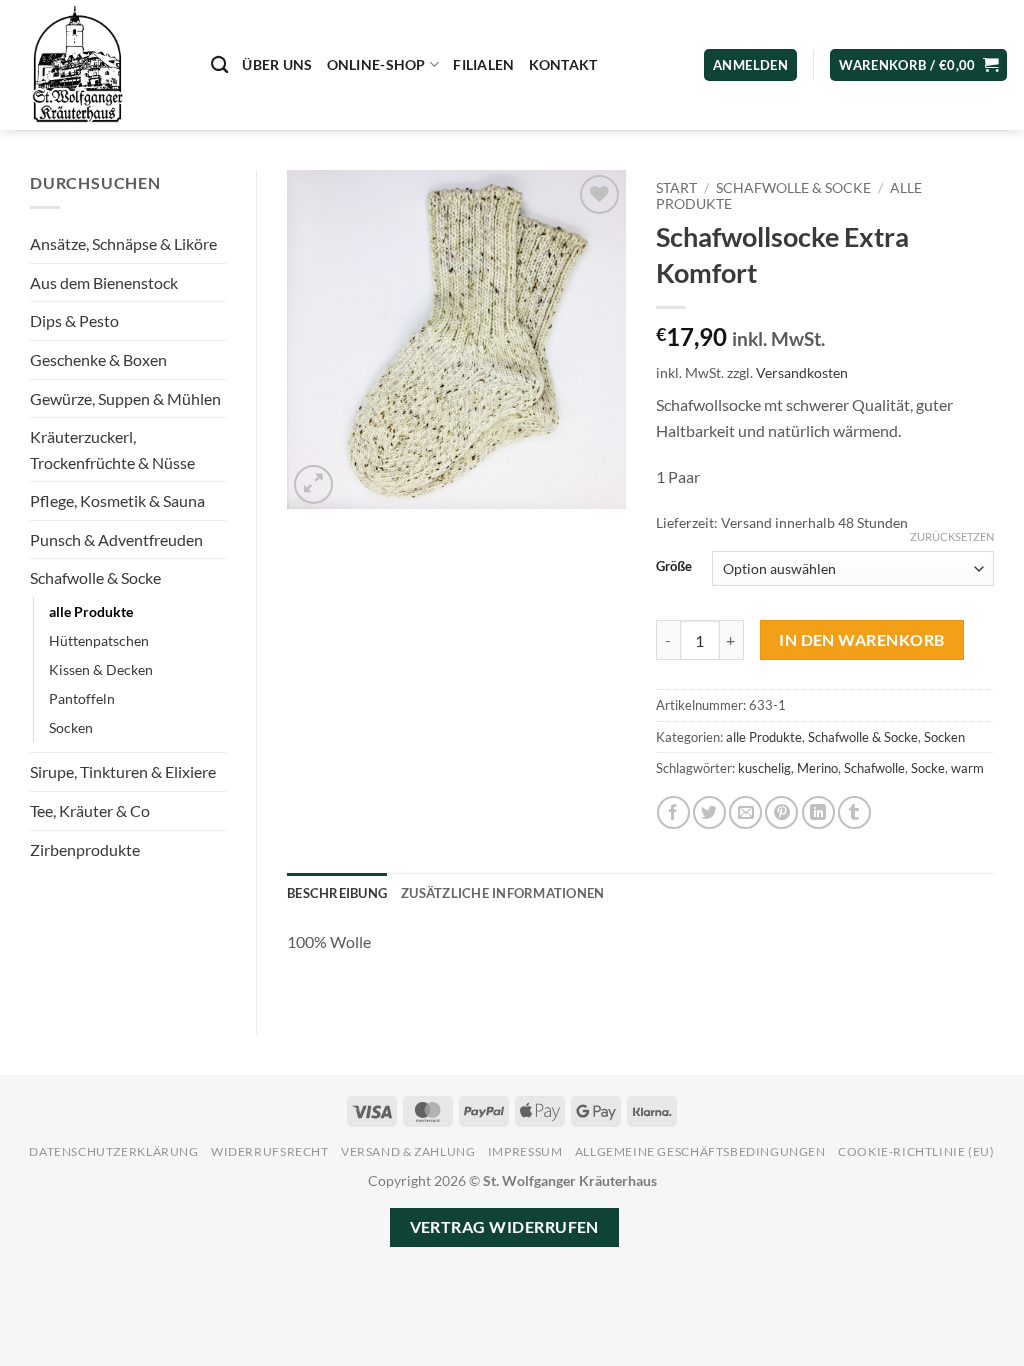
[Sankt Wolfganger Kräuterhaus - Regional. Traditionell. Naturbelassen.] (98, 65)
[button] (918, 65)
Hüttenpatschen (99, 640)
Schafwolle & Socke (95, 577)
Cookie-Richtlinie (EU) (916, 1151)
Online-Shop (376, 64)
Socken (71, 727)
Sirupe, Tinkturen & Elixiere (123, 771)
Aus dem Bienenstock (104, 282)
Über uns (277, 64)
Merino (817, 768)
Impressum (525, 1151)
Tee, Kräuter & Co (90, 810)
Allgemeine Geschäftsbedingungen (700, 1151)
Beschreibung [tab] (337, 893)
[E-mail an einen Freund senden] (745, 812)
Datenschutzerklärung (113, 1151)
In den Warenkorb (861, 640)
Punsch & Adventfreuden (116, 539)
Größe (674, 567)
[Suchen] (219, 65)
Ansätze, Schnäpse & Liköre (123, 243)
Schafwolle (874, 768)
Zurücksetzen (952, 536)
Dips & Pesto (74, 320)
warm (967, 768)
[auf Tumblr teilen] (854, 812)
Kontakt (563, 64)
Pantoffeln (82, 698)
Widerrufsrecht (270, 1151)
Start (676, 188)
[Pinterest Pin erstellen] (781, 812)
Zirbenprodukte (85, 849)
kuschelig (764, 768)
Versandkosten (802, 372)
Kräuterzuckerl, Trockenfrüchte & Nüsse (112, 449)
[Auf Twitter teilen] (709, 812)
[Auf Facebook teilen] (673, 812)
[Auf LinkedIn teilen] (818, 812)
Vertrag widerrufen (504, 1227)
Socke (928, 768)
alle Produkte (91, 611)
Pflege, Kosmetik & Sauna (117, 500)
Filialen (483, 64)
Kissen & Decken (101, 669)
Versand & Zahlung (408, 1151)
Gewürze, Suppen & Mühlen (125, 398)
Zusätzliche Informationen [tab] (502, 893)
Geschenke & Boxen (98, 359)
